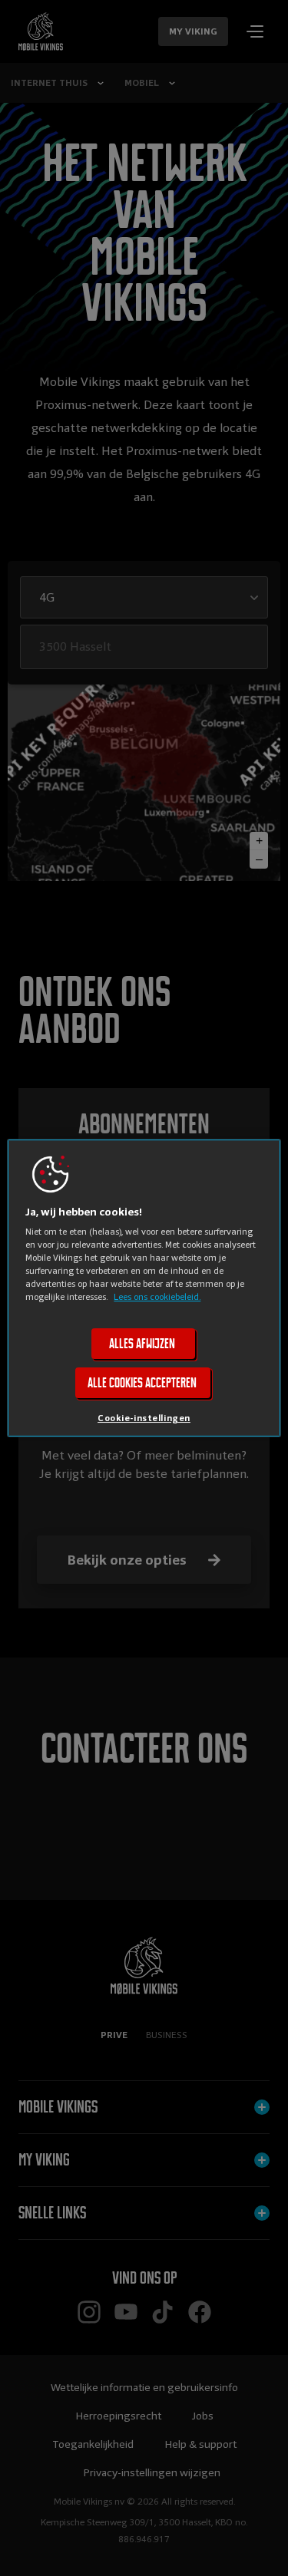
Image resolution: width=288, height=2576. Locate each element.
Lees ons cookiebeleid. (157, 1297)
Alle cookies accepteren (142, 1384)
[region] (144, 1288)
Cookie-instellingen (144, 1419)
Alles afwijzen (142, 1344)
